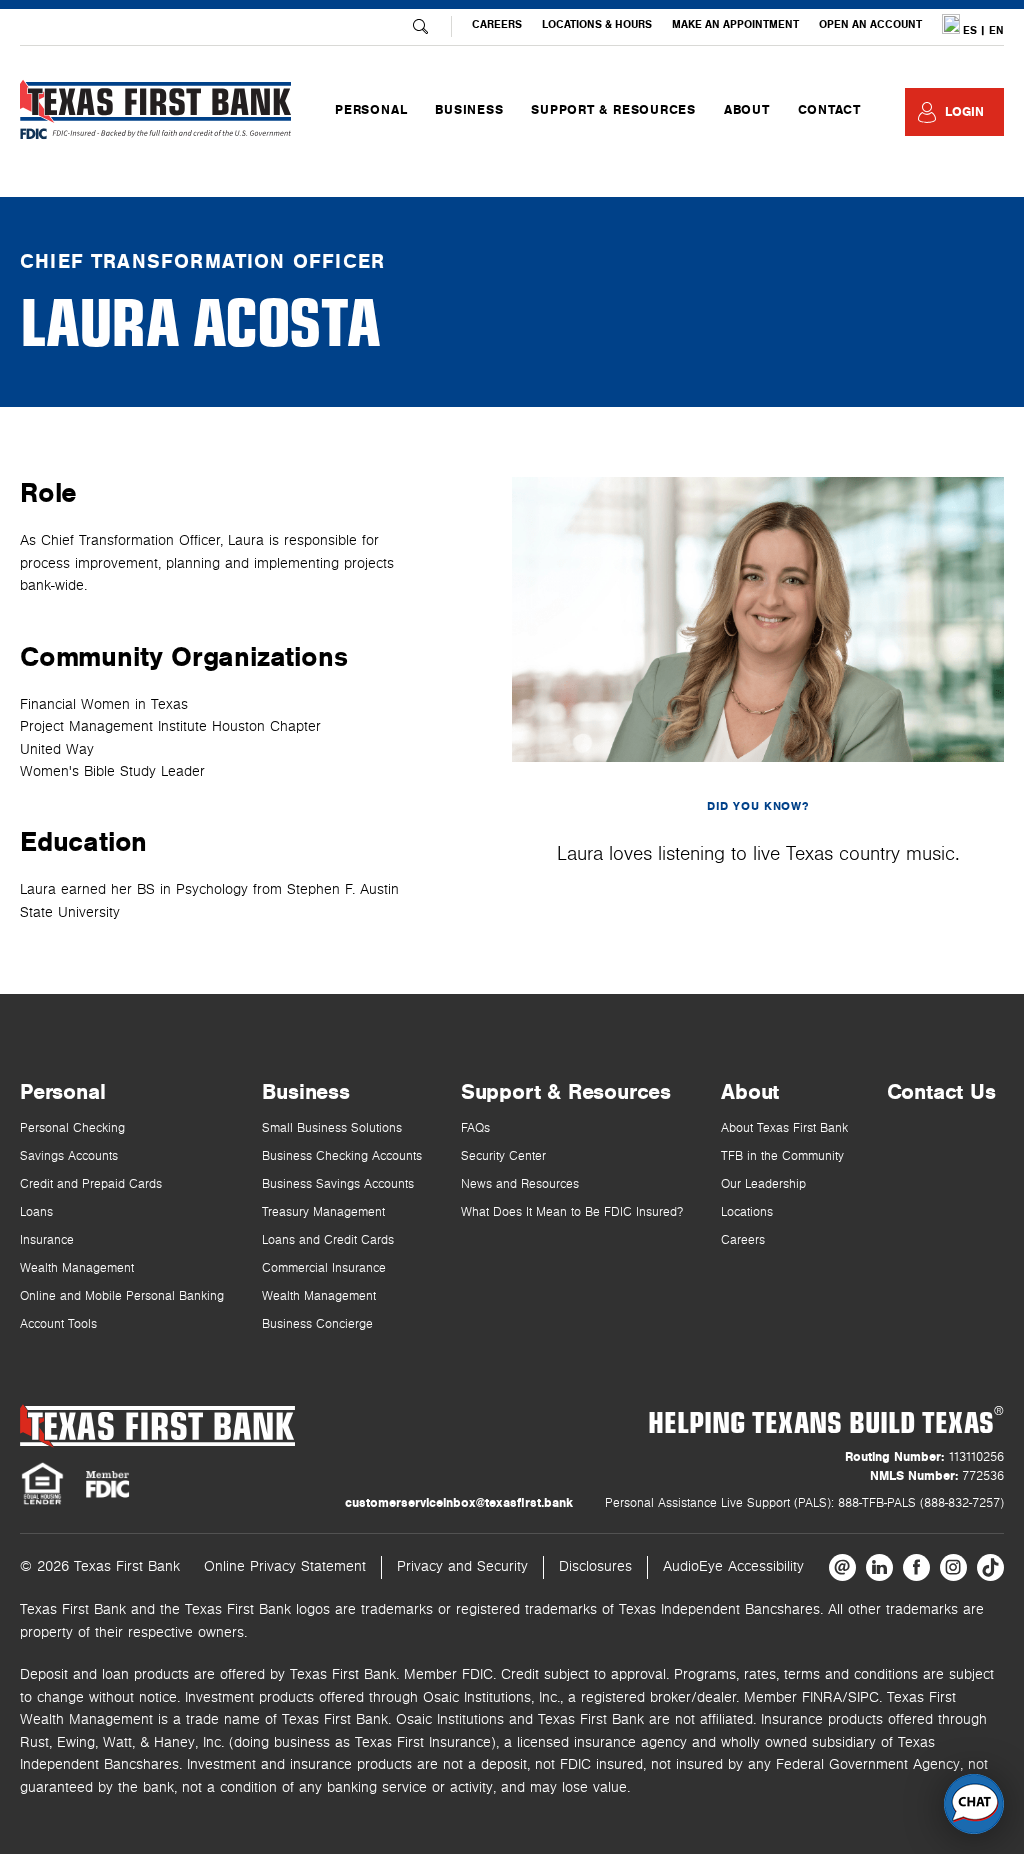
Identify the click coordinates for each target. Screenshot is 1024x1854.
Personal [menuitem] (371, 110)
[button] (974, 1804)
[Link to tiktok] (990, 1567)
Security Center (503, 1156)
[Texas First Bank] (157, 1425)
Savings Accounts (69, 1156)
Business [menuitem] (469, 110)
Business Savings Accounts (338, 1184)
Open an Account (870, 24)
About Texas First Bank (784, 1128)
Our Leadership (763, 1184)
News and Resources (520, 1184)
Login (964, 112)
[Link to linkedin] (879, 1567)
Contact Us (941, 1092)
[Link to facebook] (916, 1567)
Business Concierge (317, 1324)
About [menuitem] (747, 110)
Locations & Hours (597, 24)
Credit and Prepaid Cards (91, 1184)
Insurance (47, 1240)
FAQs (475, 1128)
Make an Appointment (735, 24)
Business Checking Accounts (342, 1156)
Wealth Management (77, 1268)
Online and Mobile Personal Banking (122, 1296)
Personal (62, 1092)
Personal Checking (72, 1128)
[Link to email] (842, 1567)
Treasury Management (323, 1212)
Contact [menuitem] (829, 110)
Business (305, 1092)
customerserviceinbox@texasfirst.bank (459, 1503)
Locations (747, 1212)
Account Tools (58, 1324)
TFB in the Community (782, 1156)
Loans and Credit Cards (328, 1240)
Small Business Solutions (332, 1128)
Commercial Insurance (324, 1268)
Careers (497, 24)
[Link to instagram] (953, 1567)
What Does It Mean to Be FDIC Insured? (572, 1212)
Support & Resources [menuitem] (613, 110)
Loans (36, 1212)
